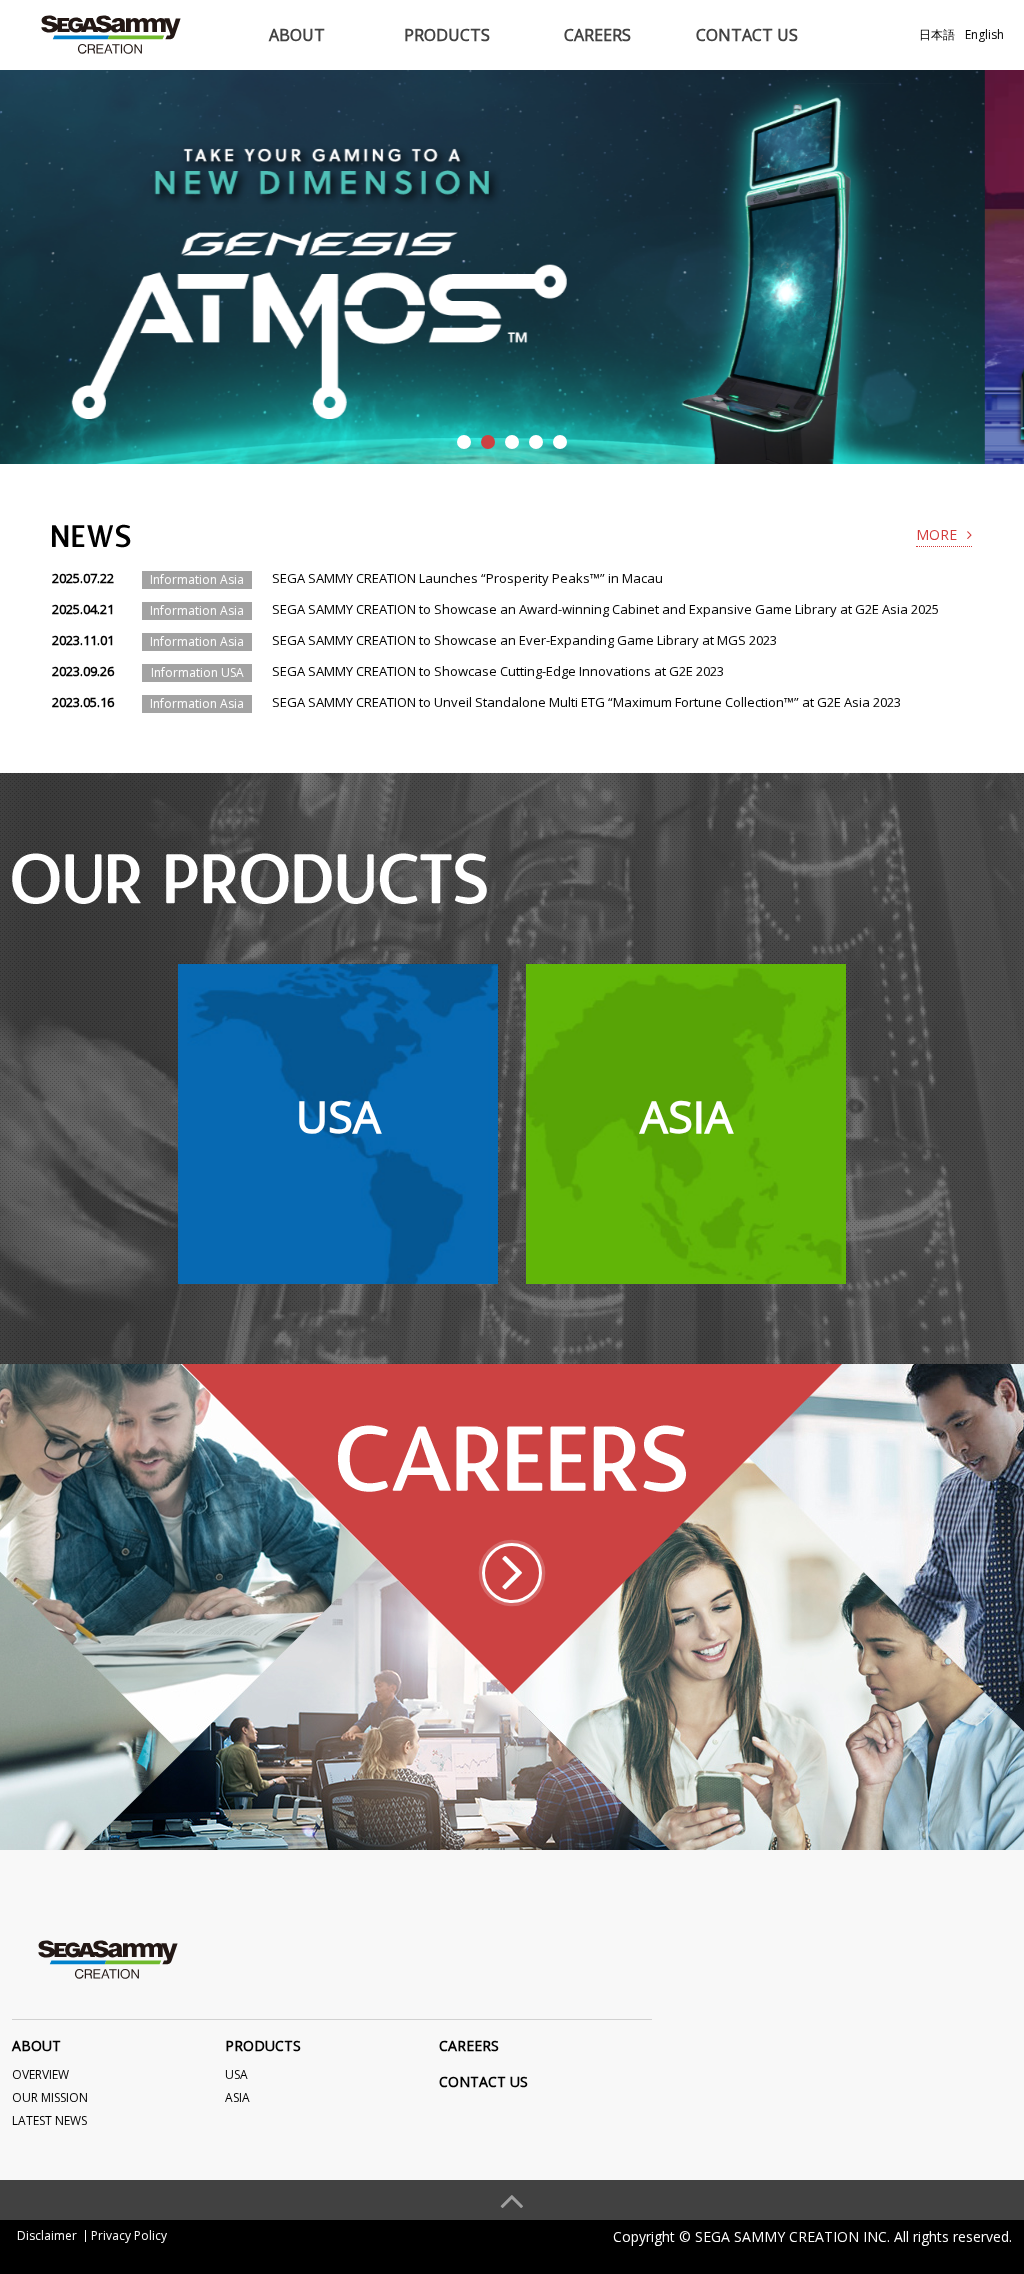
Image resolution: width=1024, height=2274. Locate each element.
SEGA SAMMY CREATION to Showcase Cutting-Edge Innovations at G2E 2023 (498, 671)
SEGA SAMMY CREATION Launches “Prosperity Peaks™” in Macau (467, 578)
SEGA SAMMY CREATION (111, 35)
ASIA (237, 2097)
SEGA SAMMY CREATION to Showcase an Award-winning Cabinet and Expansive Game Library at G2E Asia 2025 (605, 609)
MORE (936, 534)
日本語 (937, 34)
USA (236, 2074)
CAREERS (597, 35)
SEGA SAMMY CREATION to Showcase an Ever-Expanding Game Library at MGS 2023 (524, 640)
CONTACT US (747, 35)
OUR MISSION (50, 2097)
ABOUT (297, 35)
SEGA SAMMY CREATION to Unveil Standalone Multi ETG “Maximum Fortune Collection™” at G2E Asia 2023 (586, 702)
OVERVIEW (40, 2074)
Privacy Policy (129, 2235)
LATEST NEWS (49, 2120)
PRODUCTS (447, 35)
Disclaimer (47, 2235)
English (984, 34)
